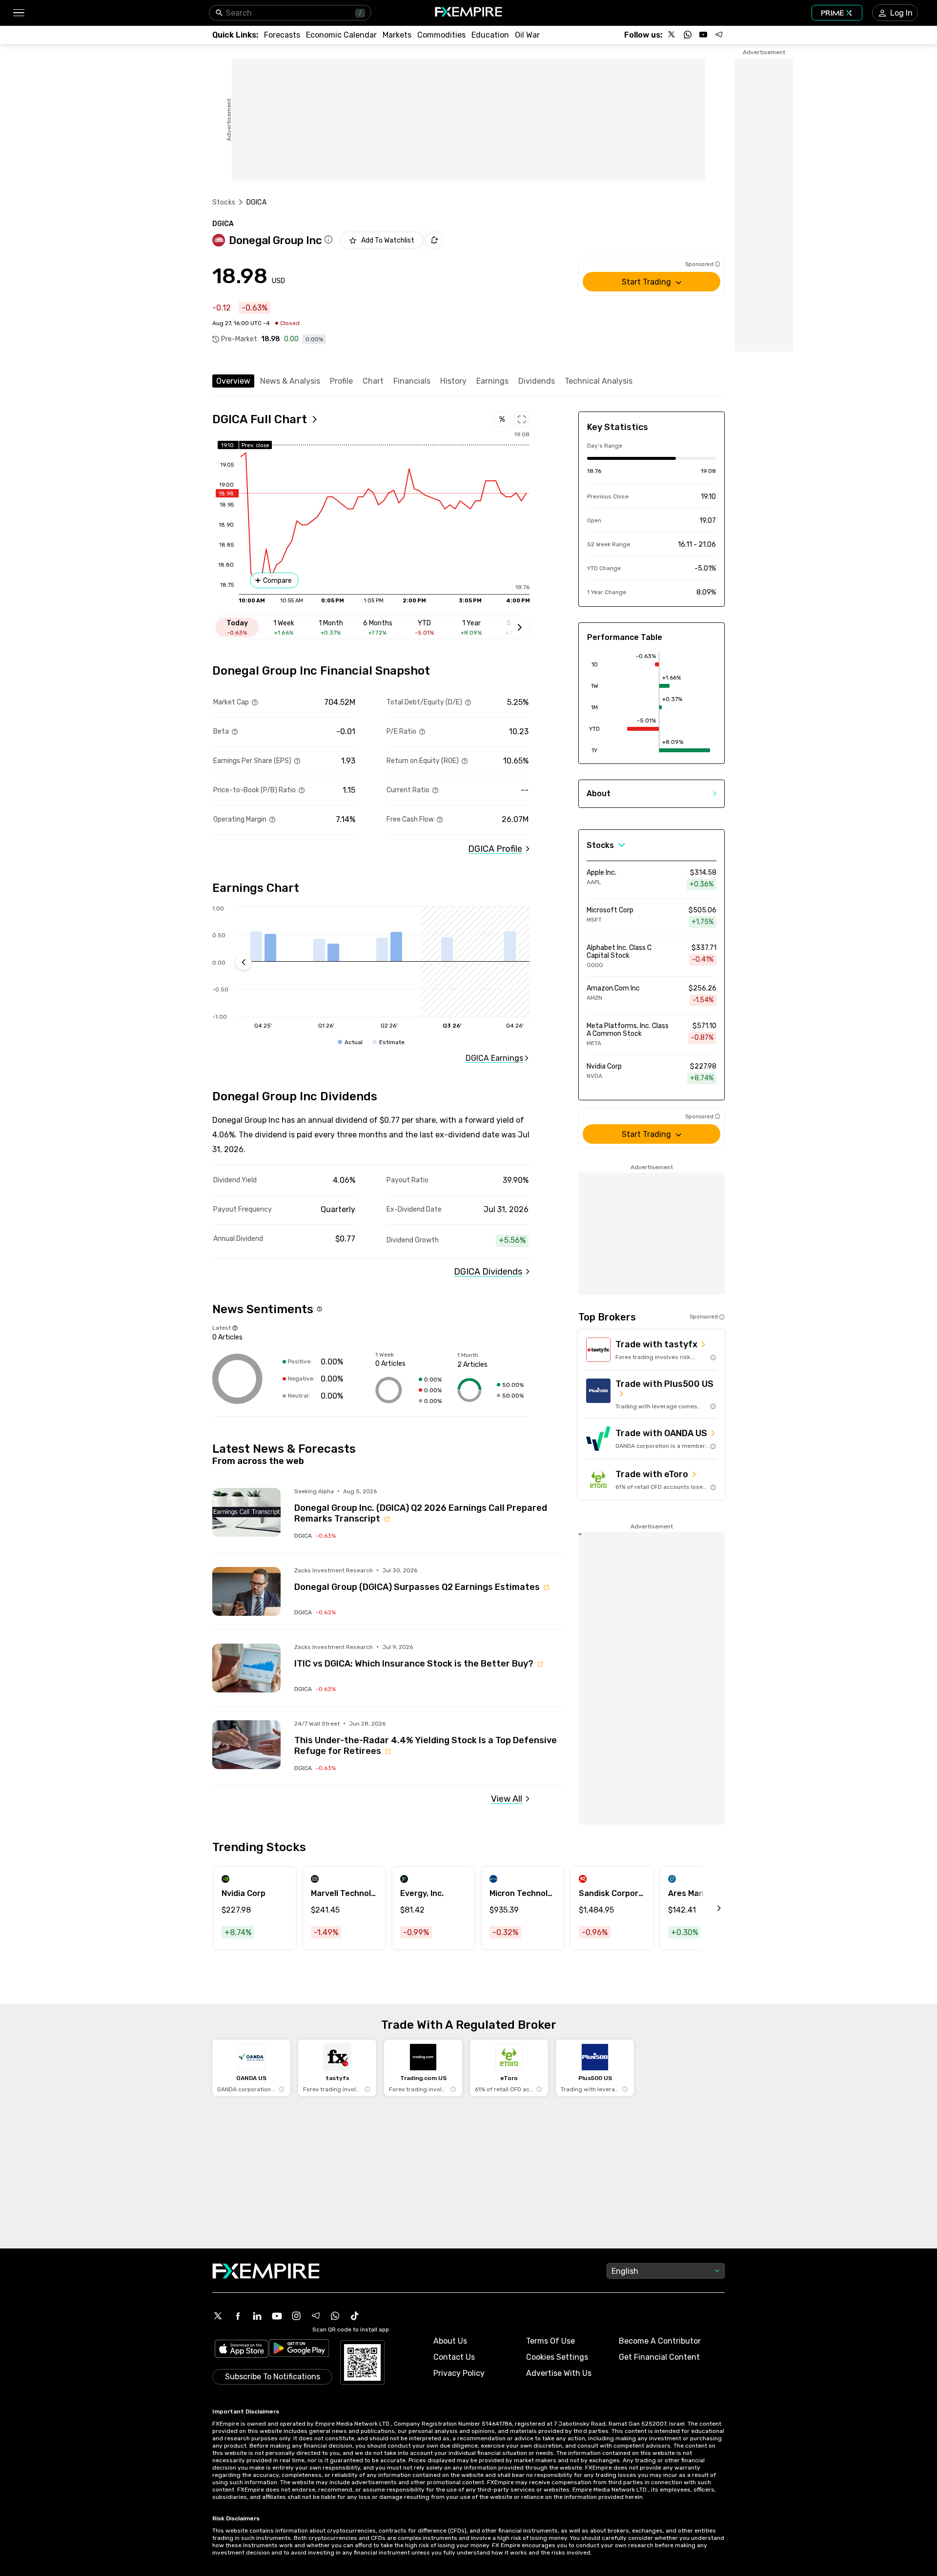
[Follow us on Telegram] (719, 35)
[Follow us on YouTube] (703, 35)
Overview (233, 381)
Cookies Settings (557, 2357)
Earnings (492, 381)
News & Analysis (290, 381)
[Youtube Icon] (277, 2316)
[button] (18, 13)
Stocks (224, 202)
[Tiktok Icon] (355, 2316)
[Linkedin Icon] (257, 2316)
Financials (412, 381)
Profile (341, 381)
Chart (373, 381)
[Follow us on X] (672, 35)
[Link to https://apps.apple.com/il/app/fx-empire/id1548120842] (242, 2350)
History (453, 381)
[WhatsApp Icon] (335, 2316)
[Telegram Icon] (316, 2316)
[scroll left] (708, 1908)
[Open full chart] (522, 419)
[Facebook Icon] (238, 2316)
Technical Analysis (599, 381)
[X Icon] (218, 2316)
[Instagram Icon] (296, 2316)
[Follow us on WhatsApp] (688, 35)
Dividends (537, 381)
